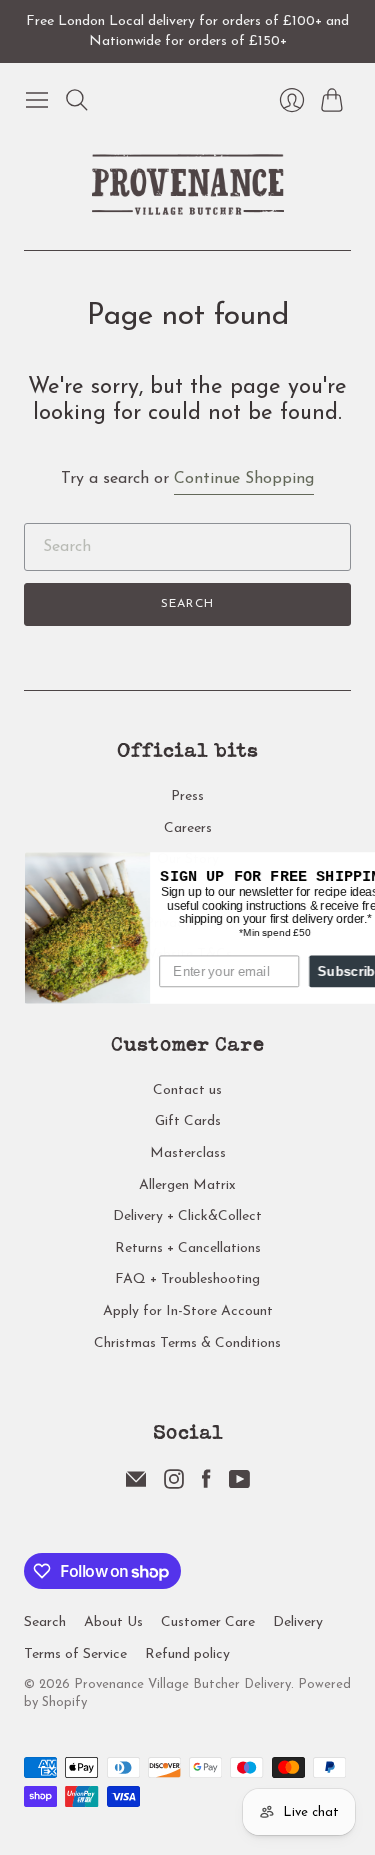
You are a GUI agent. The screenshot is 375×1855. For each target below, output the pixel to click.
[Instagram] (174, 1485)
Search (187, 604)
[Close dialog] (366, 866)
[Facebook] (206, 1485)
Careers (188, 828)
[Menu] (37, 100)
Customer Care (208, 1622)
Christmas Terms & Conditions (187, 1343)
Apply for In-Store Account (188, 1311)
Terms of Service (75, 1654)
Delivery (298, 1622)
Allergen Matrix (187, 1185)
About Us (113, 1622)
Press (187, 796)
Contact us (187, 1090)
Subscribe (331, 970)
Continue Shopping (244, 479)
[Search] (77, 100)
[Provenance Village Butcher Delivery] (188, 184)
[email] (136, 1485)
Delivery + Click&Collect (187, 1216)
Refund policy (187, 1654)
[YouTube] (239, 1485)
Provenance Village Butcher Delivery (182, 1684)
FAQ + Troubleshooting (187, 1279)
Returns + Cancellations (188, 1248)
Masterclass (188, 1153)
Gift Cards (188, 1121)
